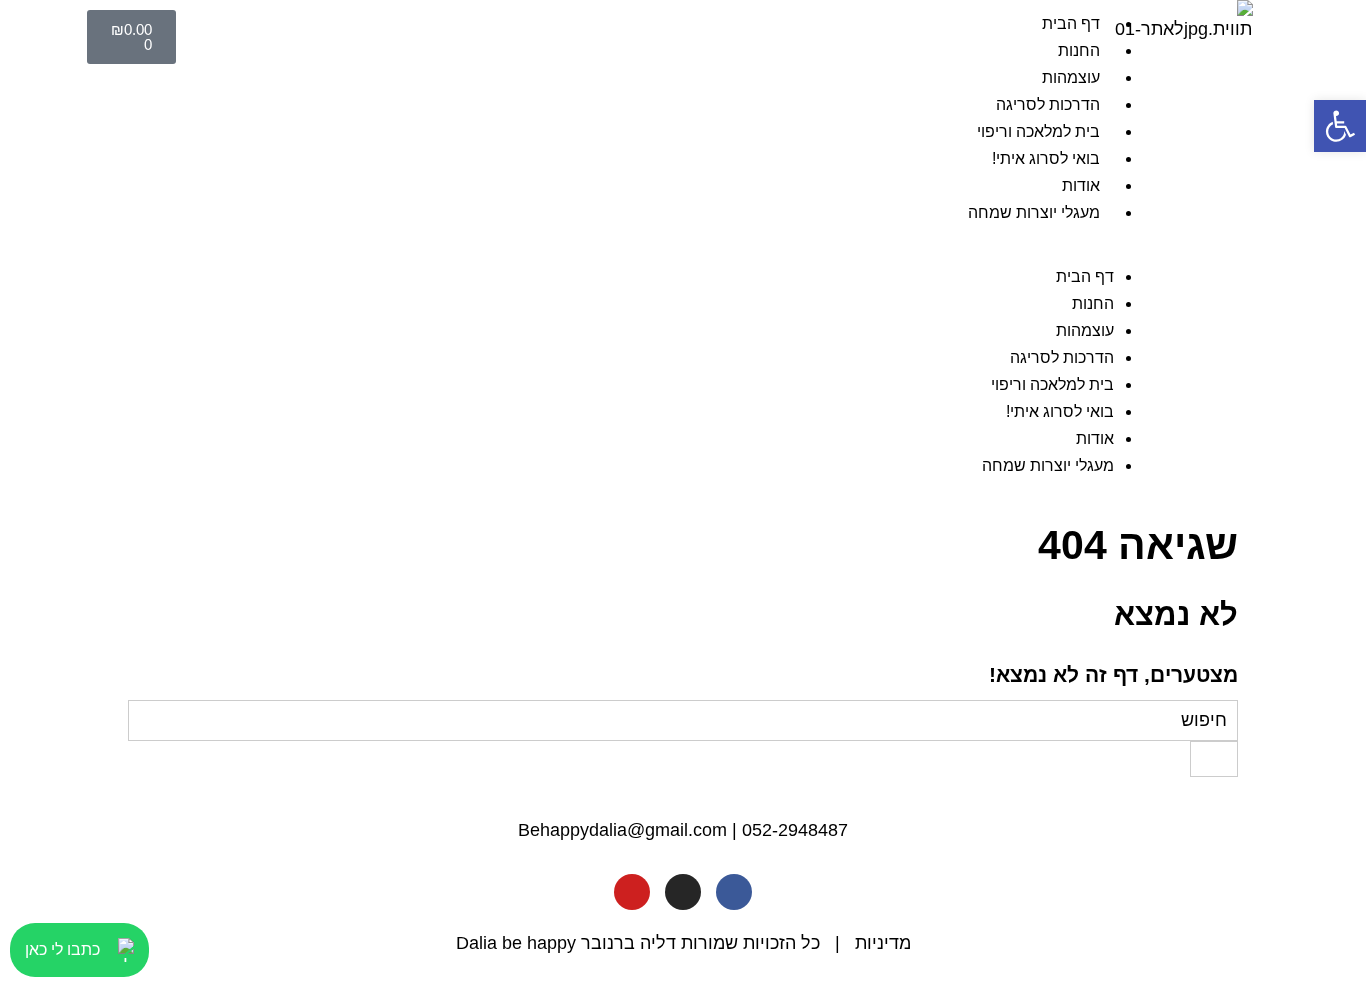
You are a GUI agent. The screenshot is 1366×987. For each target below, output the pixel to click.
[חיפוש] (1214, 759)
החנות (1079, 50)
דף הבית (1071, 23)
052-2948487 (795, 830)
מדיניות (883, 943)
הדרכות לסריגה (1048, 104)
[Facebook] (734, 892)
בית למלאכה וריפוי (1038, 131)
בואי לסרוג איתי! (1046, 158)
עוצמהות (1071, 77)
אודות (1081, 185)
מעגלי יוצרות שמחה (1034, 212)
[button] (675, 249)
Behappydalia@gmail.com (622, 830)
